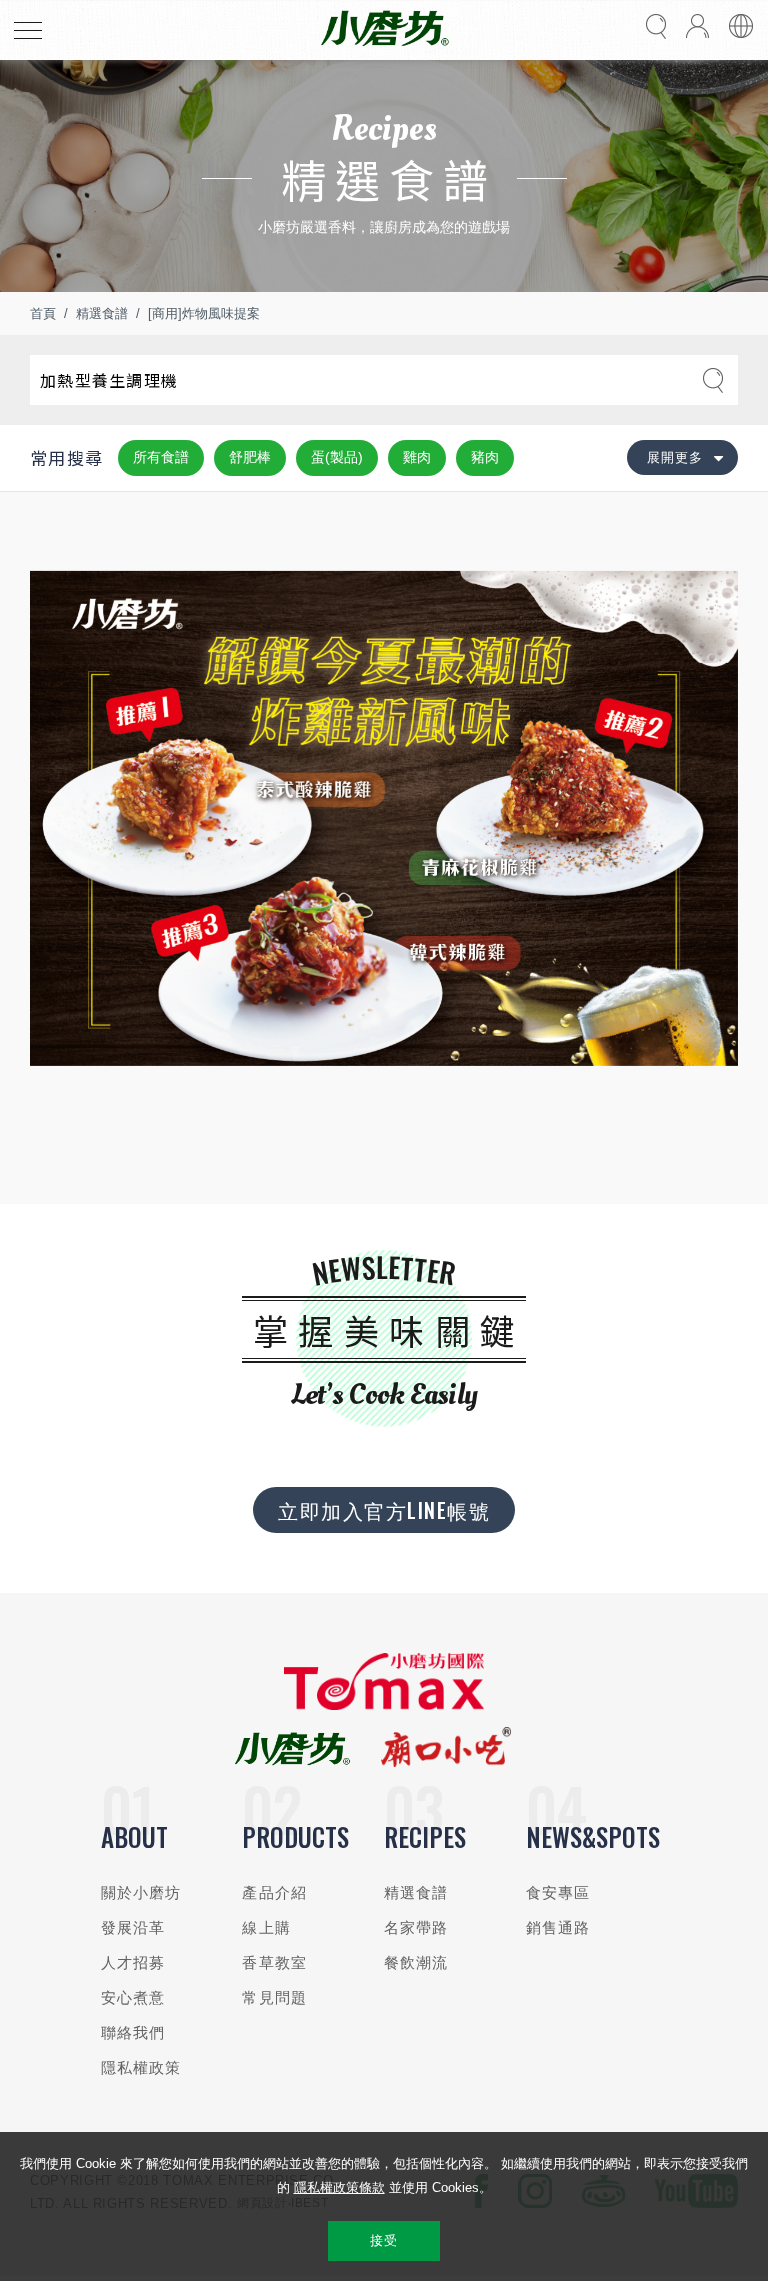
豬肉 (485, 457)
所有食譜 (161, 457)
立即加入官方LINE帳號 (384, 1510)
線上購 (266, 1927)
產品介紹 (274, 1892)
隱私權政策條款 (339, 2187)
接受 (383, 2240)
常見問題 (274, 1997)
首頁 (43, 313)
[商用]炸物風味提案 (204, 313)
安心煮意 (133, 1997)
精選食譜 (102, 313)
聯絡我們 (133, 2032)
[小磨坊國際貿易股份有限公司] (384, 1705)
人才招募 (133, 1962)
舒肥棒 (250, 457)
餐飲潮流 (416, 1962)
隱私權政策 (141, 2067)
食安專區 (558, 1892)
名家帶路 (416, 1927)
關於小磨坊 (141, 1892)
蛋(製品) (337, 457)
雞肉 (417, 457)
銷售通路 (558, 1927)
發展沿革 (133, 1927)
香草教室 (274, 1962)
